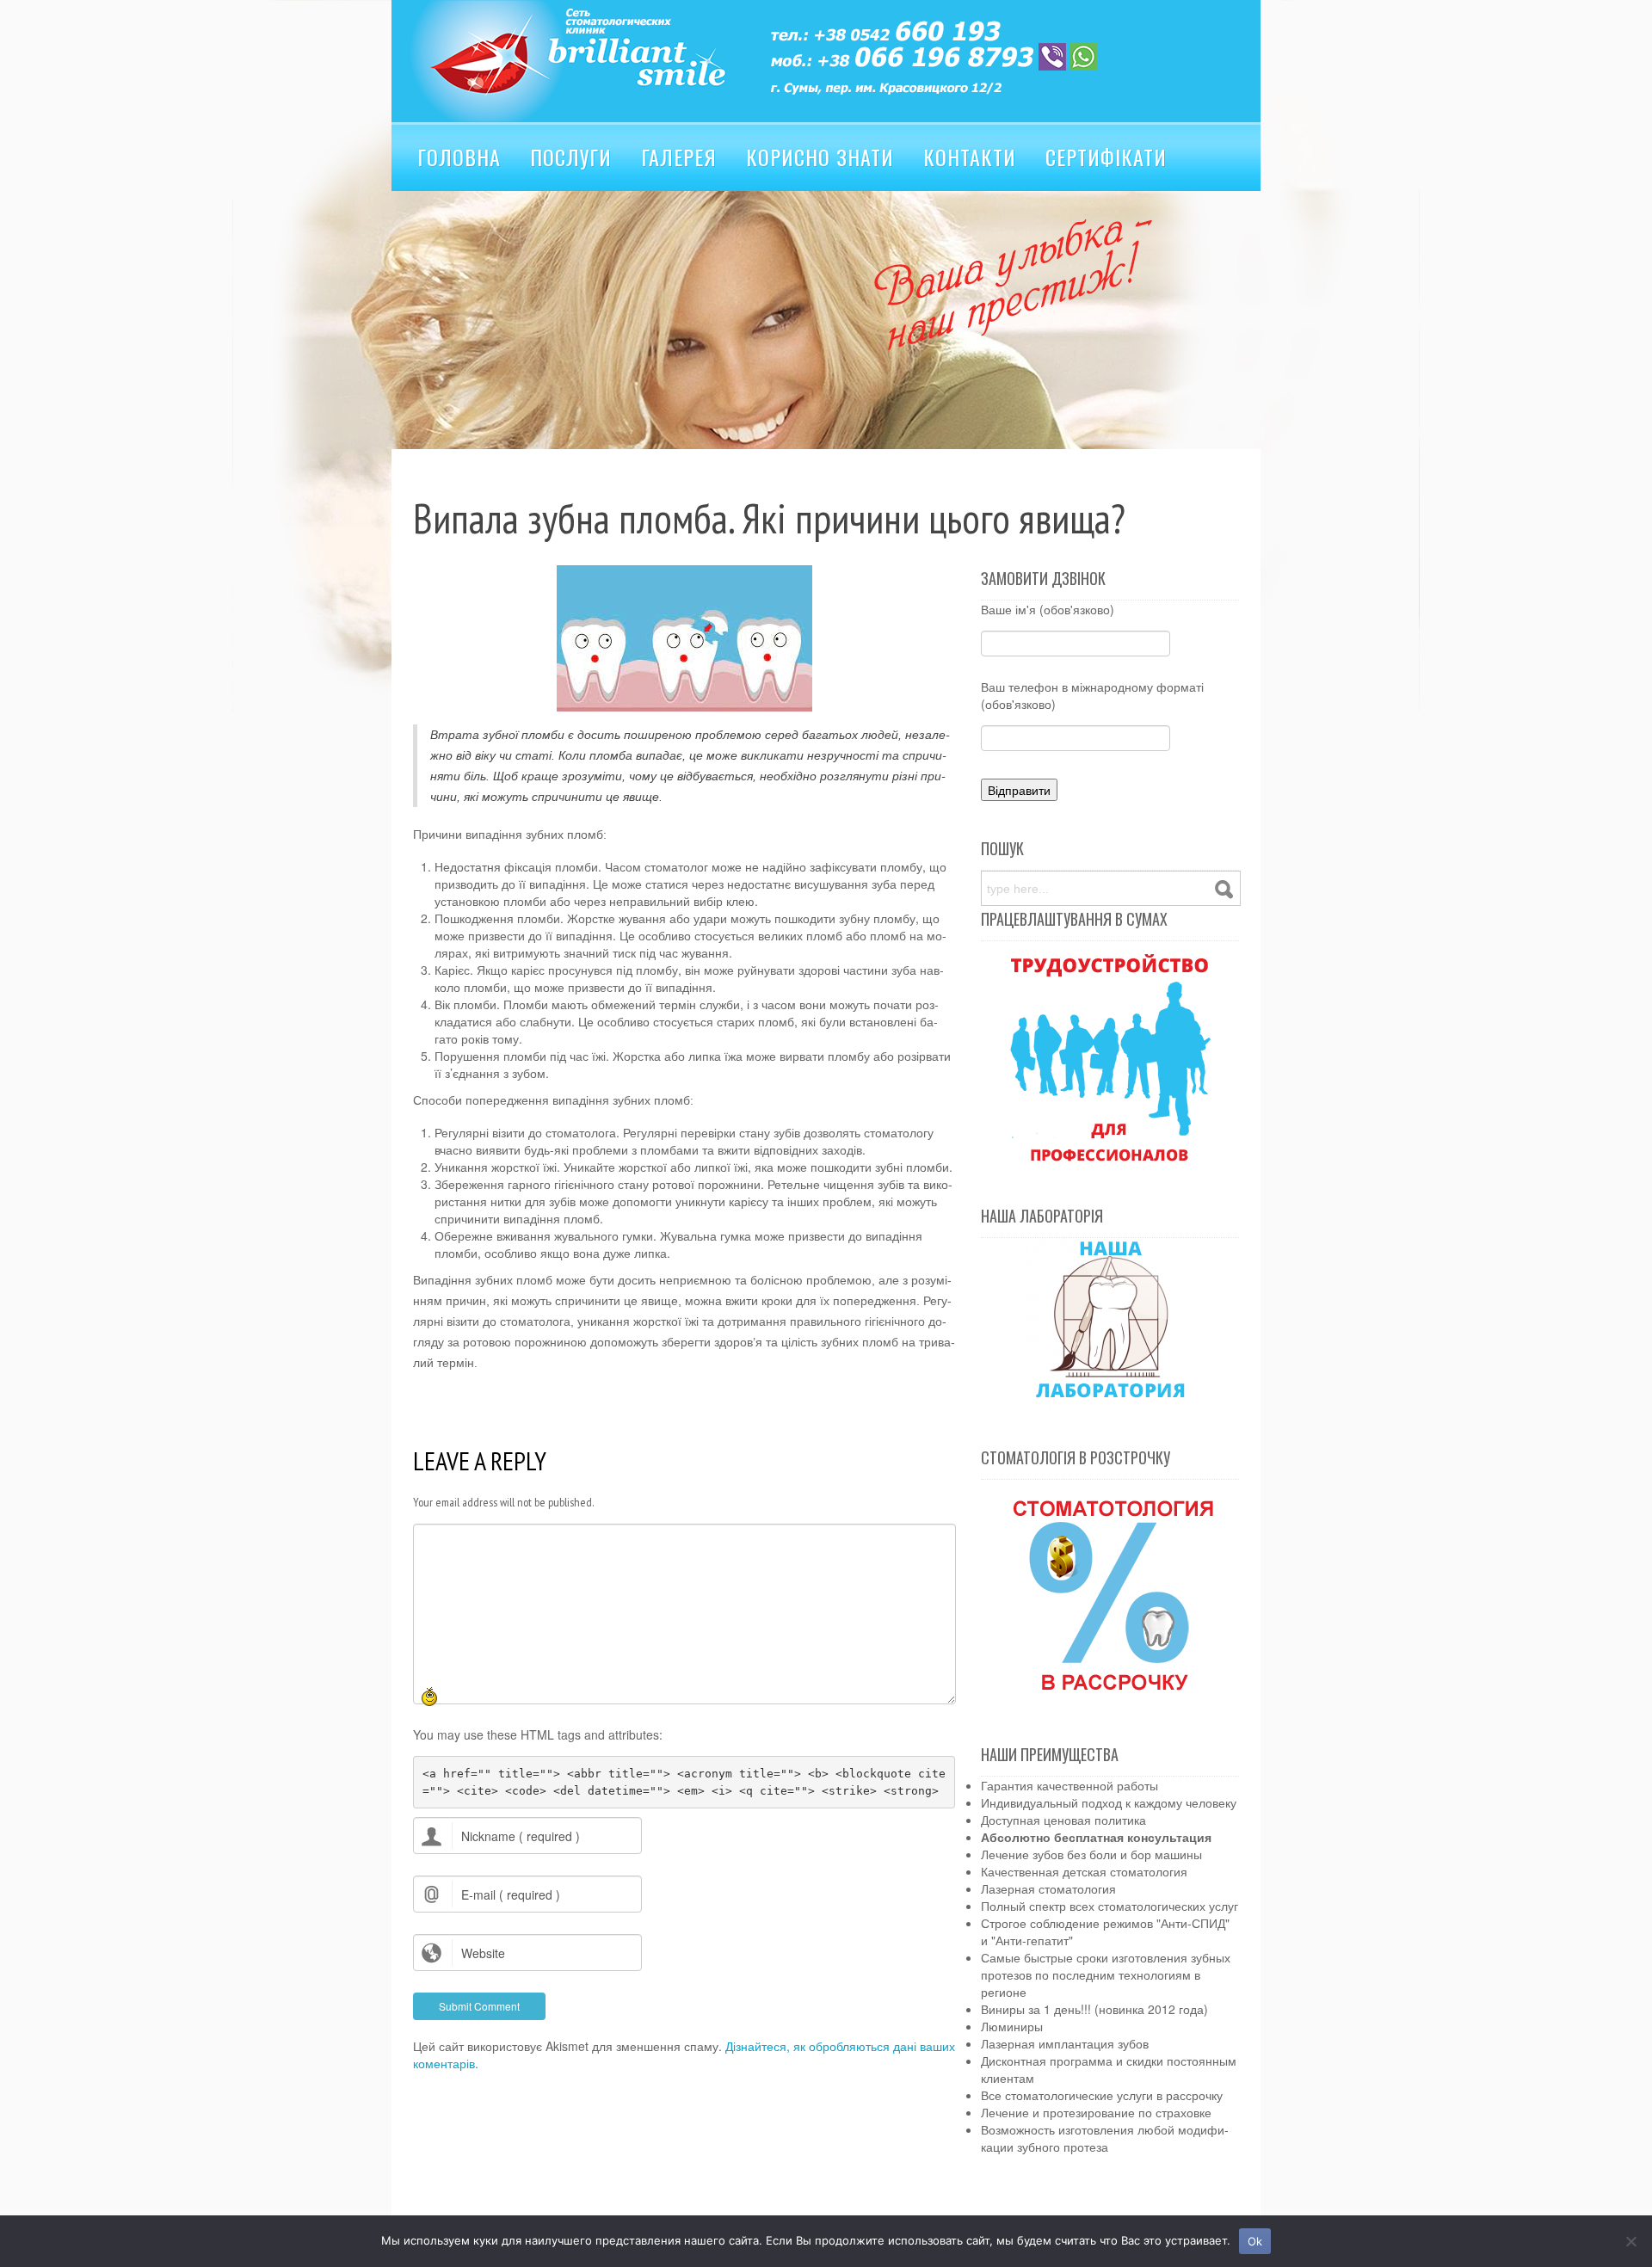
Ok (1255, 2241)
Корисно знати (820, 157)
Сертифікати (1106, 157)
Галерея (679, 157)
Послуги (571, 157)
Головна (459, 157)
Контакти (970, 157)
